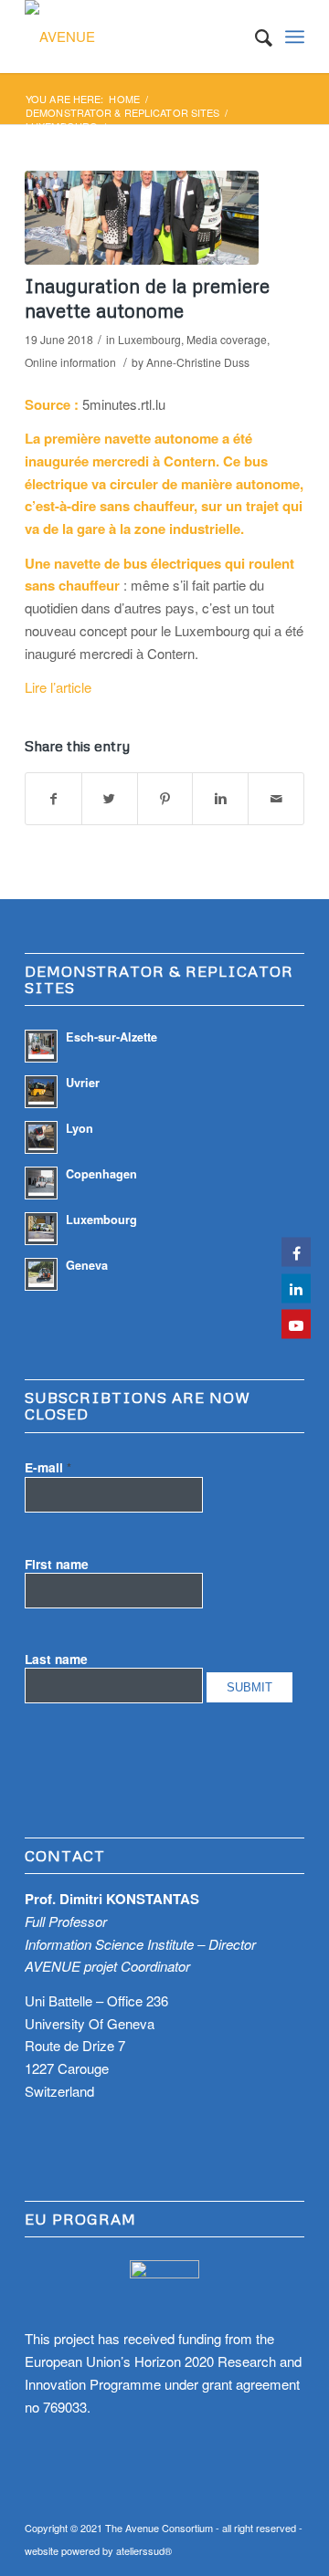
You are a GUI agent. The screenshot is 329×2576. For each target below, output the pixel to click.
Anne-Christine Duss (198, 362)
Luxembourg (62, 126)
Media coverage (227, 339)
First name (57, 1564)
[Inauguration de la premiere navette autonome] (142, 218)
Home (124, 99)
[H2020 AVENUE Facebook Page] (296, 1252)
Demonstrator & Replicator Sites (122, 113)
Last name (56, 1659)
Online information (70, 362)
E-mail (48, 1467)
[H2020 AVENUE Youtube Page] (296, 1325)
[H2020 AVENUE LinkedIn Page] (296, 1288)
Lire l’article (58, 687)
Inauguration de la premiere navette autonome (147, 298)
